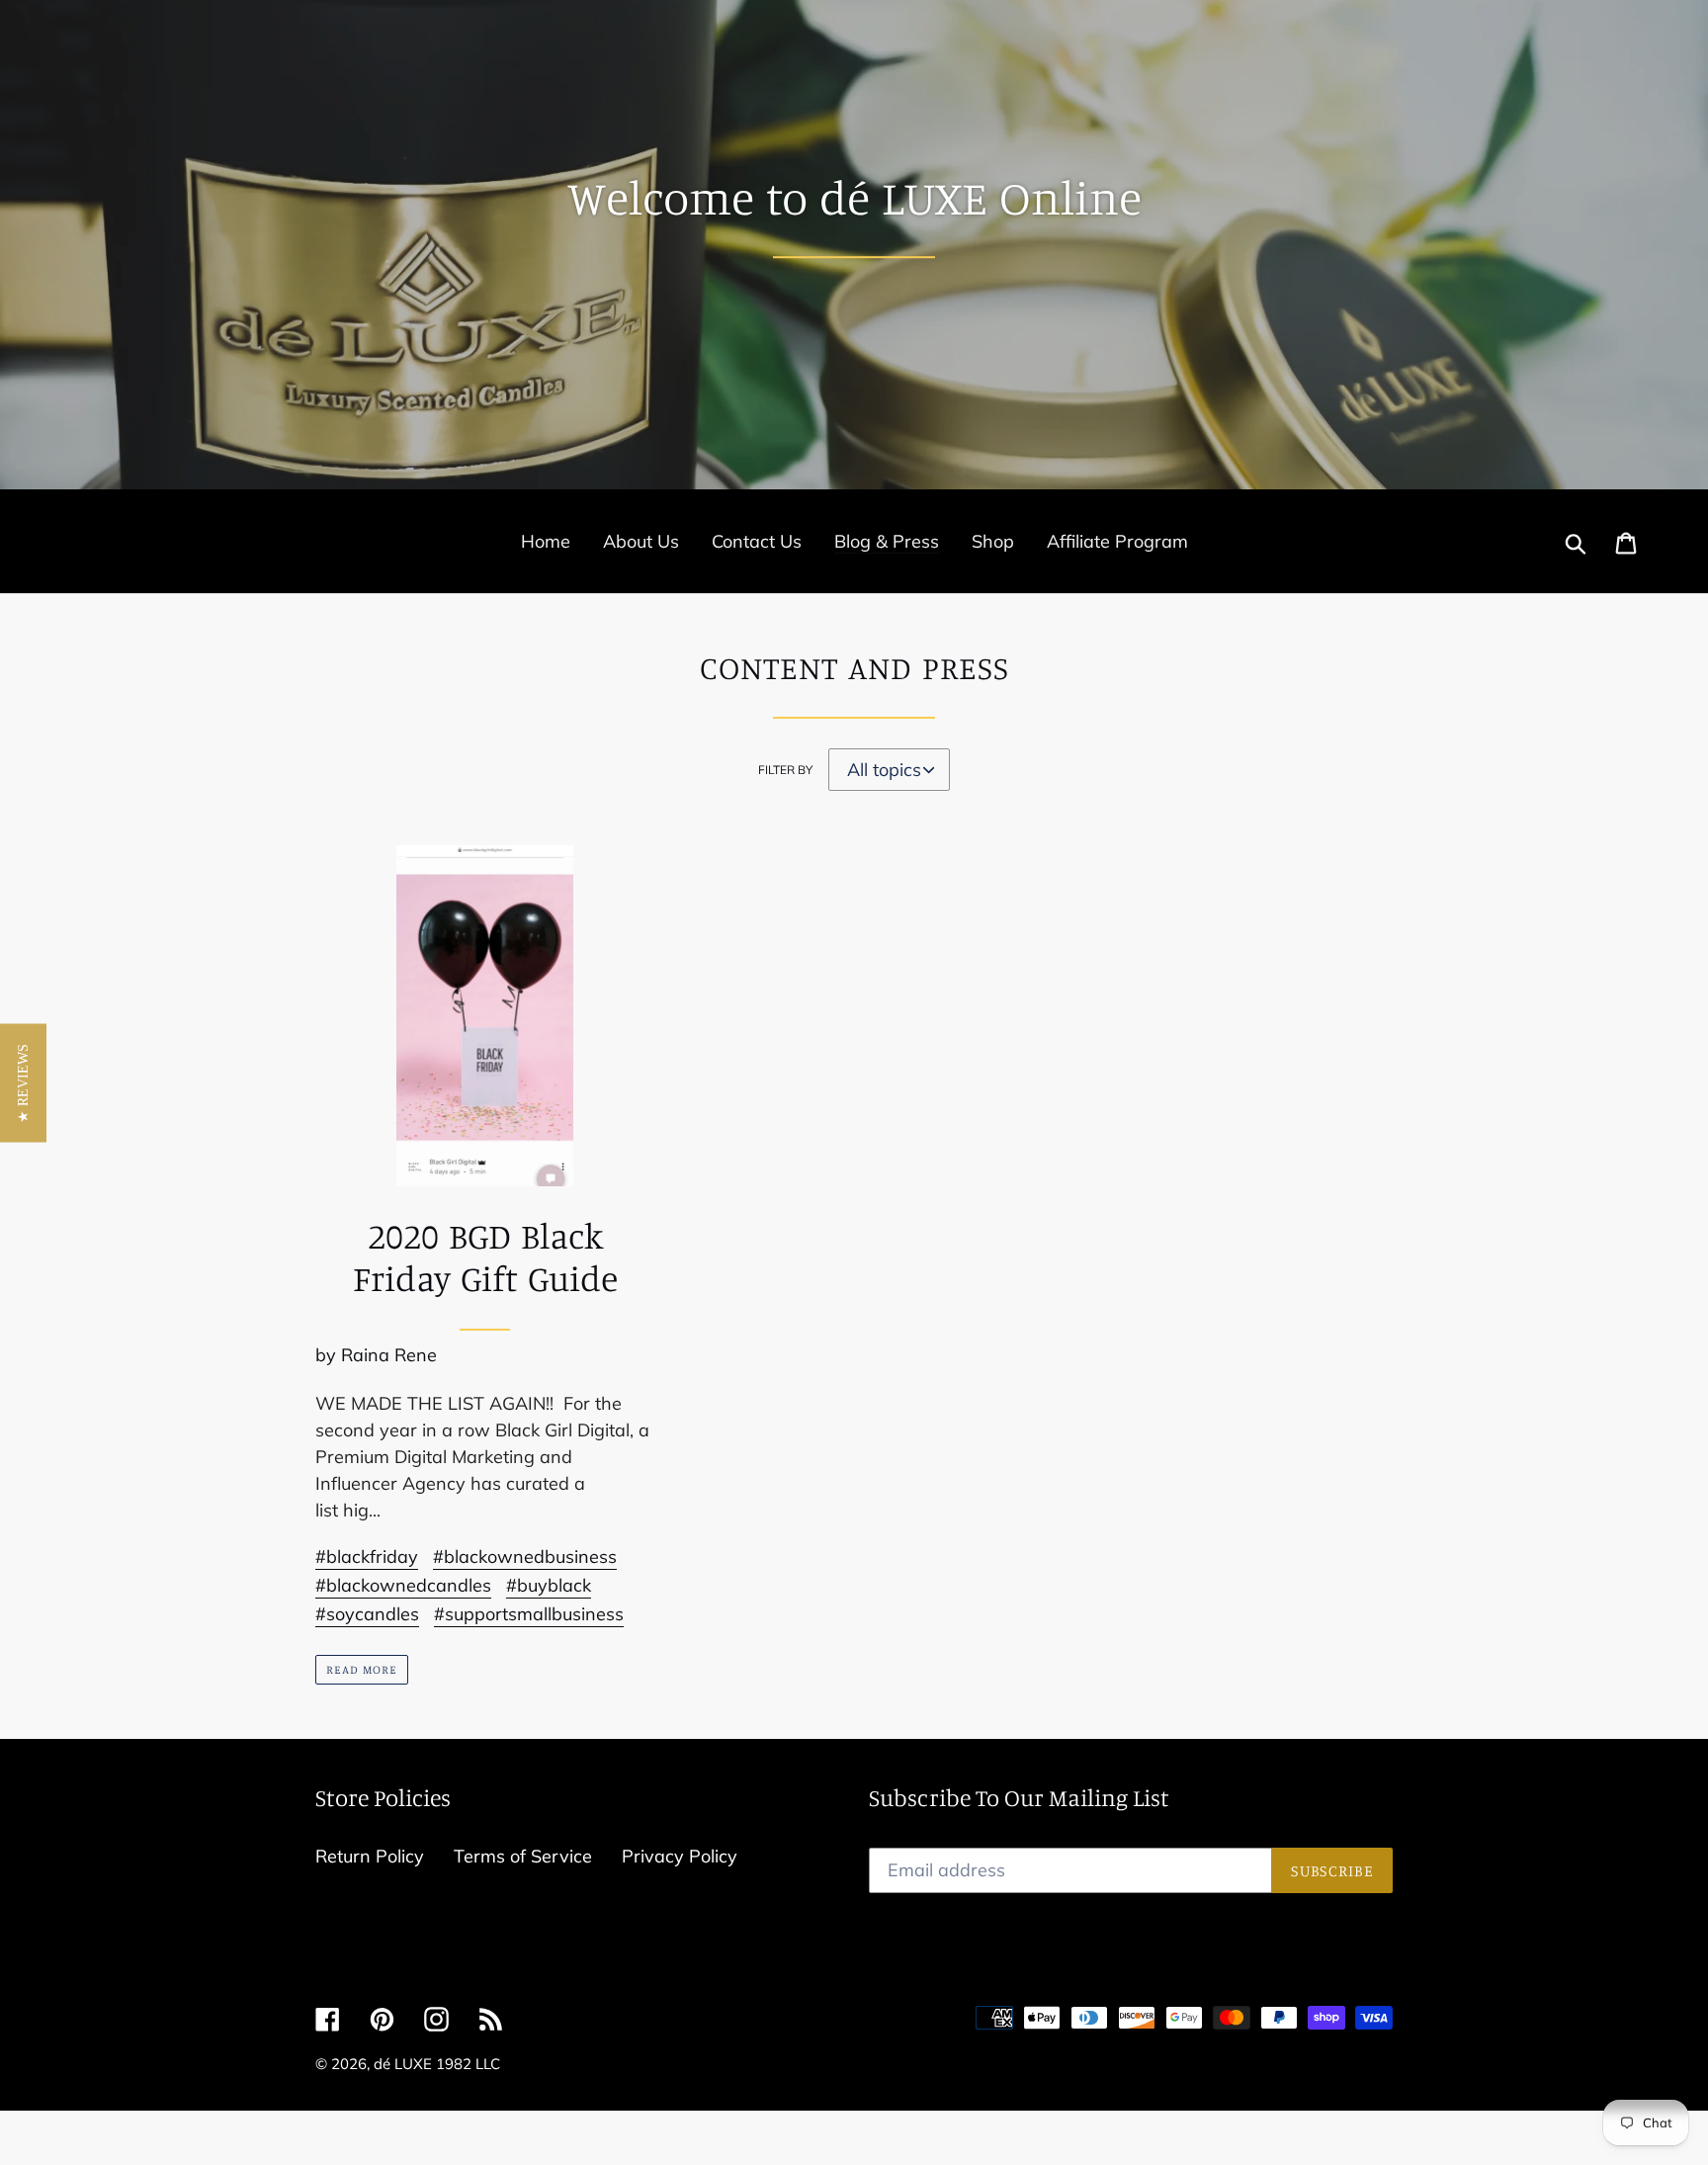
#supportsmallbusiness (529, 1614)
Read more (362, 1669)
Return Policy (370, 1856)
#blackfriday (367, 1557)
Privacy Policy (680, 1856)
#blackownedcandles (403, 1585)
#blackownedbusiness (525, 1557)
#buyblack (549, 1585)
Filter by (785, 770)
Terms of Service (523, 1856)
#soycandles (367, 1614)
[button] (23, 1082)
